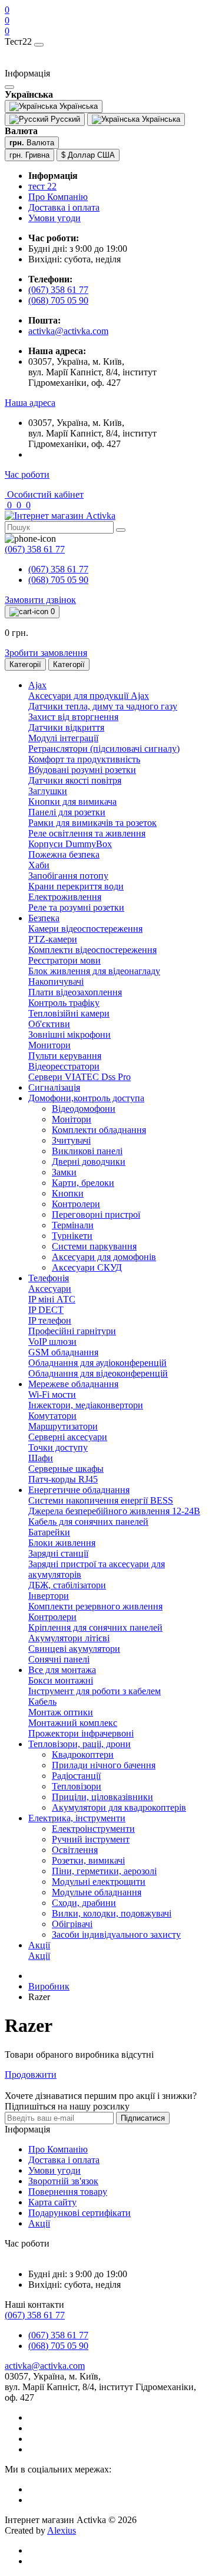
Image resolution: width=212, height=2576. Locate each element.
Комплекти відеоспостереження (92, 950)
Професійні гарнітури (72, 1331)
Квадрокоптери (83, 1754)
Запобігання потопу (68, 876)
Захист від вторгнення (73, 717)
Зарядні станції (58, 1553)
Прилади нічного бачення (104, 1765)
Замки (64, 1172)
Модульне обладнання (97, 1892)
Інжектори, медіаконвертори (86, 1405)
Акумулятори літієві (69, 1638)
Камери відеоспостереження (85, 929)
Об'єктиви (49, 1024)
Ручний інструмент (91, 1839)
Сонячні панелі (59, 1659)
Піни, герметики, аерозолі (104, 1871)
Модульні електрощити (99, 1882)
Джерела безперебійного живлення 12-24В (114, 1511)
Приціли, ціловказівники (102, 1797)
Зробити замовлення (46, 653)
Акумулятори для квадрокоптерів (119, 1807)
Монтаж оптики (61, 1712)
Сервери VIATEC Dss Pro (79, 1077)
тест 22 (42, 186)
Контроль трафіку (64, 1003)
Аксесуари (50, 1289)
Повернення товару (68, 2192)
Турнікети (72, 1236)
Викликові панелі (87, 1151)
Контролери (76, 1204)
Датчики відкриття (66, 727)
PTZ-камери (53, 939)
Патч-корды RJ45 (63, 1479)
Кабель (42, 1702)
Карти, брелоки (83, 1183)
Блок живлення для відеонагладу (94, 971)
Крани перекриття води (76, 886)
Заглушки (48, 791)
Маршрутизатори (63, 1426)
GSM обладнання (63, 1352)
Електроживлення (65, 897)
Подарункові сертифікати (79, 2213)
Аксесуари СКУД (87, 1267)
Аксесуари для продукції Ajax (89, 696)
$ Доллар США (88, 155)
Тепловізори (77, 1786)
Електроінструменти (93, 1829)
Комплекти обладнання (99, 1130)
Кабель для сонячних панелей (88, 1522)
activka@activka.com (68, 331)
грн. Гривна (29, 155)
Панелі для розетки (67, 812)
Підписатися (143, 2118)
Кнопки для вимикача (72, 802)
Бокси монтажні (61, 1680)
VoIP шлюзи (52, 1342)
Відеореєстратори (64, 1066)
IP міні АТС (52, 1299)
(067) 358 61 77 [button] (35, 2315)
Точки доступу (58, 1447)
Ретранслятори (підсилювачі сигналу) (104, 749)
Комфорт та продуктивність (84, 759)
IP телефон (50, 1320)
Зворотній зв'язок (63, 2181)
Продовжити (31, 2075)
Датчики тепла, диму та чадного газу (103, 706)
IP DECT (46, 1310)
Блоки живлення (62, 1543)
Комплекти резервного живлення (95, 1606)
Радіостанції (76, 1776)
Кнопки (68, 1193)
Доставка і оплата (64, 207)
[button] (30, 403)
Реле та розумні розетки (76, 907)
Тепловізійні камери (69, 1013)
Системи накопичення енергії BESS (101, 1500)
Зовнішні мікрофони (69, 1034)
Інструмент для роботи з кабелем (95, 1691)
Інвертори (49, 1596)
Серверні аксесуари (68, 1437)
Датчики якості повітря (75, 780)
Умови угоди (54, 218)
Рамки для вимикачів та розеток (92, 823)
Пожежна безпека (64, 854)
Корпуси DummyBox (70, 844)
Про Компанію (58, 197)
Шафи (41, 1458)
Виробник (49, 1986)
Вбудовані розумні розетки (82, 770)
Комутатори (52, 1416)
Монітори (72, 1119)
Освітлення (75, 1850)
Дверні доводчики (89, 1162)
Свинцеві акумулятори (74, 1649)
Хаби (39, 865)
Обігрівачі (72, 1924)
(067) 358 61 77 (58, 290)
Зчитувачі (71, 1140)
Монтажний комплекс (73, 1723)
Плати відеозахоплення (75, 992)
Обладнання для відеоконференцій (98, 1373)
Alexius (62, 2530)
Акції (39, 1956)
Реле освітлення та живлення (87, 833)
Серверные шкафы (66, 1469)
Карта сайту (52, 2202)
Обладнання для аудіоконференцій (97, 1363)
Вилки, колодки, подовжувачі (112, 1913)
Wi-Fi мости (52, 1394)
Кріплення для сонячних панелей (95, 1627)
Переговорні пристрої (96, 1214)
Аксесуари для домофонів (104, 1257)
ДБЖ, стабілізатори (67, 1585)
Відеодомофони (84, 1109)
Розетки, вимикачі (88, 1860)
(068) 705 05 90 (58, 300)
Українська (160, 119)
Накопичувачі (56, 982)
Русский (64, 119)
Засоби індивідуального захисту (116, 1935)
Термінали (73, 1225)
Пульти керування (65, 1056)
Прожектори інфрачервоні (81, 1733)
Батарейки (49, 1532)
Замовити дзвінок (40, 600)
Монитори (49, 1045)
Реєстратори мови (64, 960)
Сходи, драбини (84, 1903)
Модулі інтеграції (63, 738)
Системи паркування (94, 1246)
